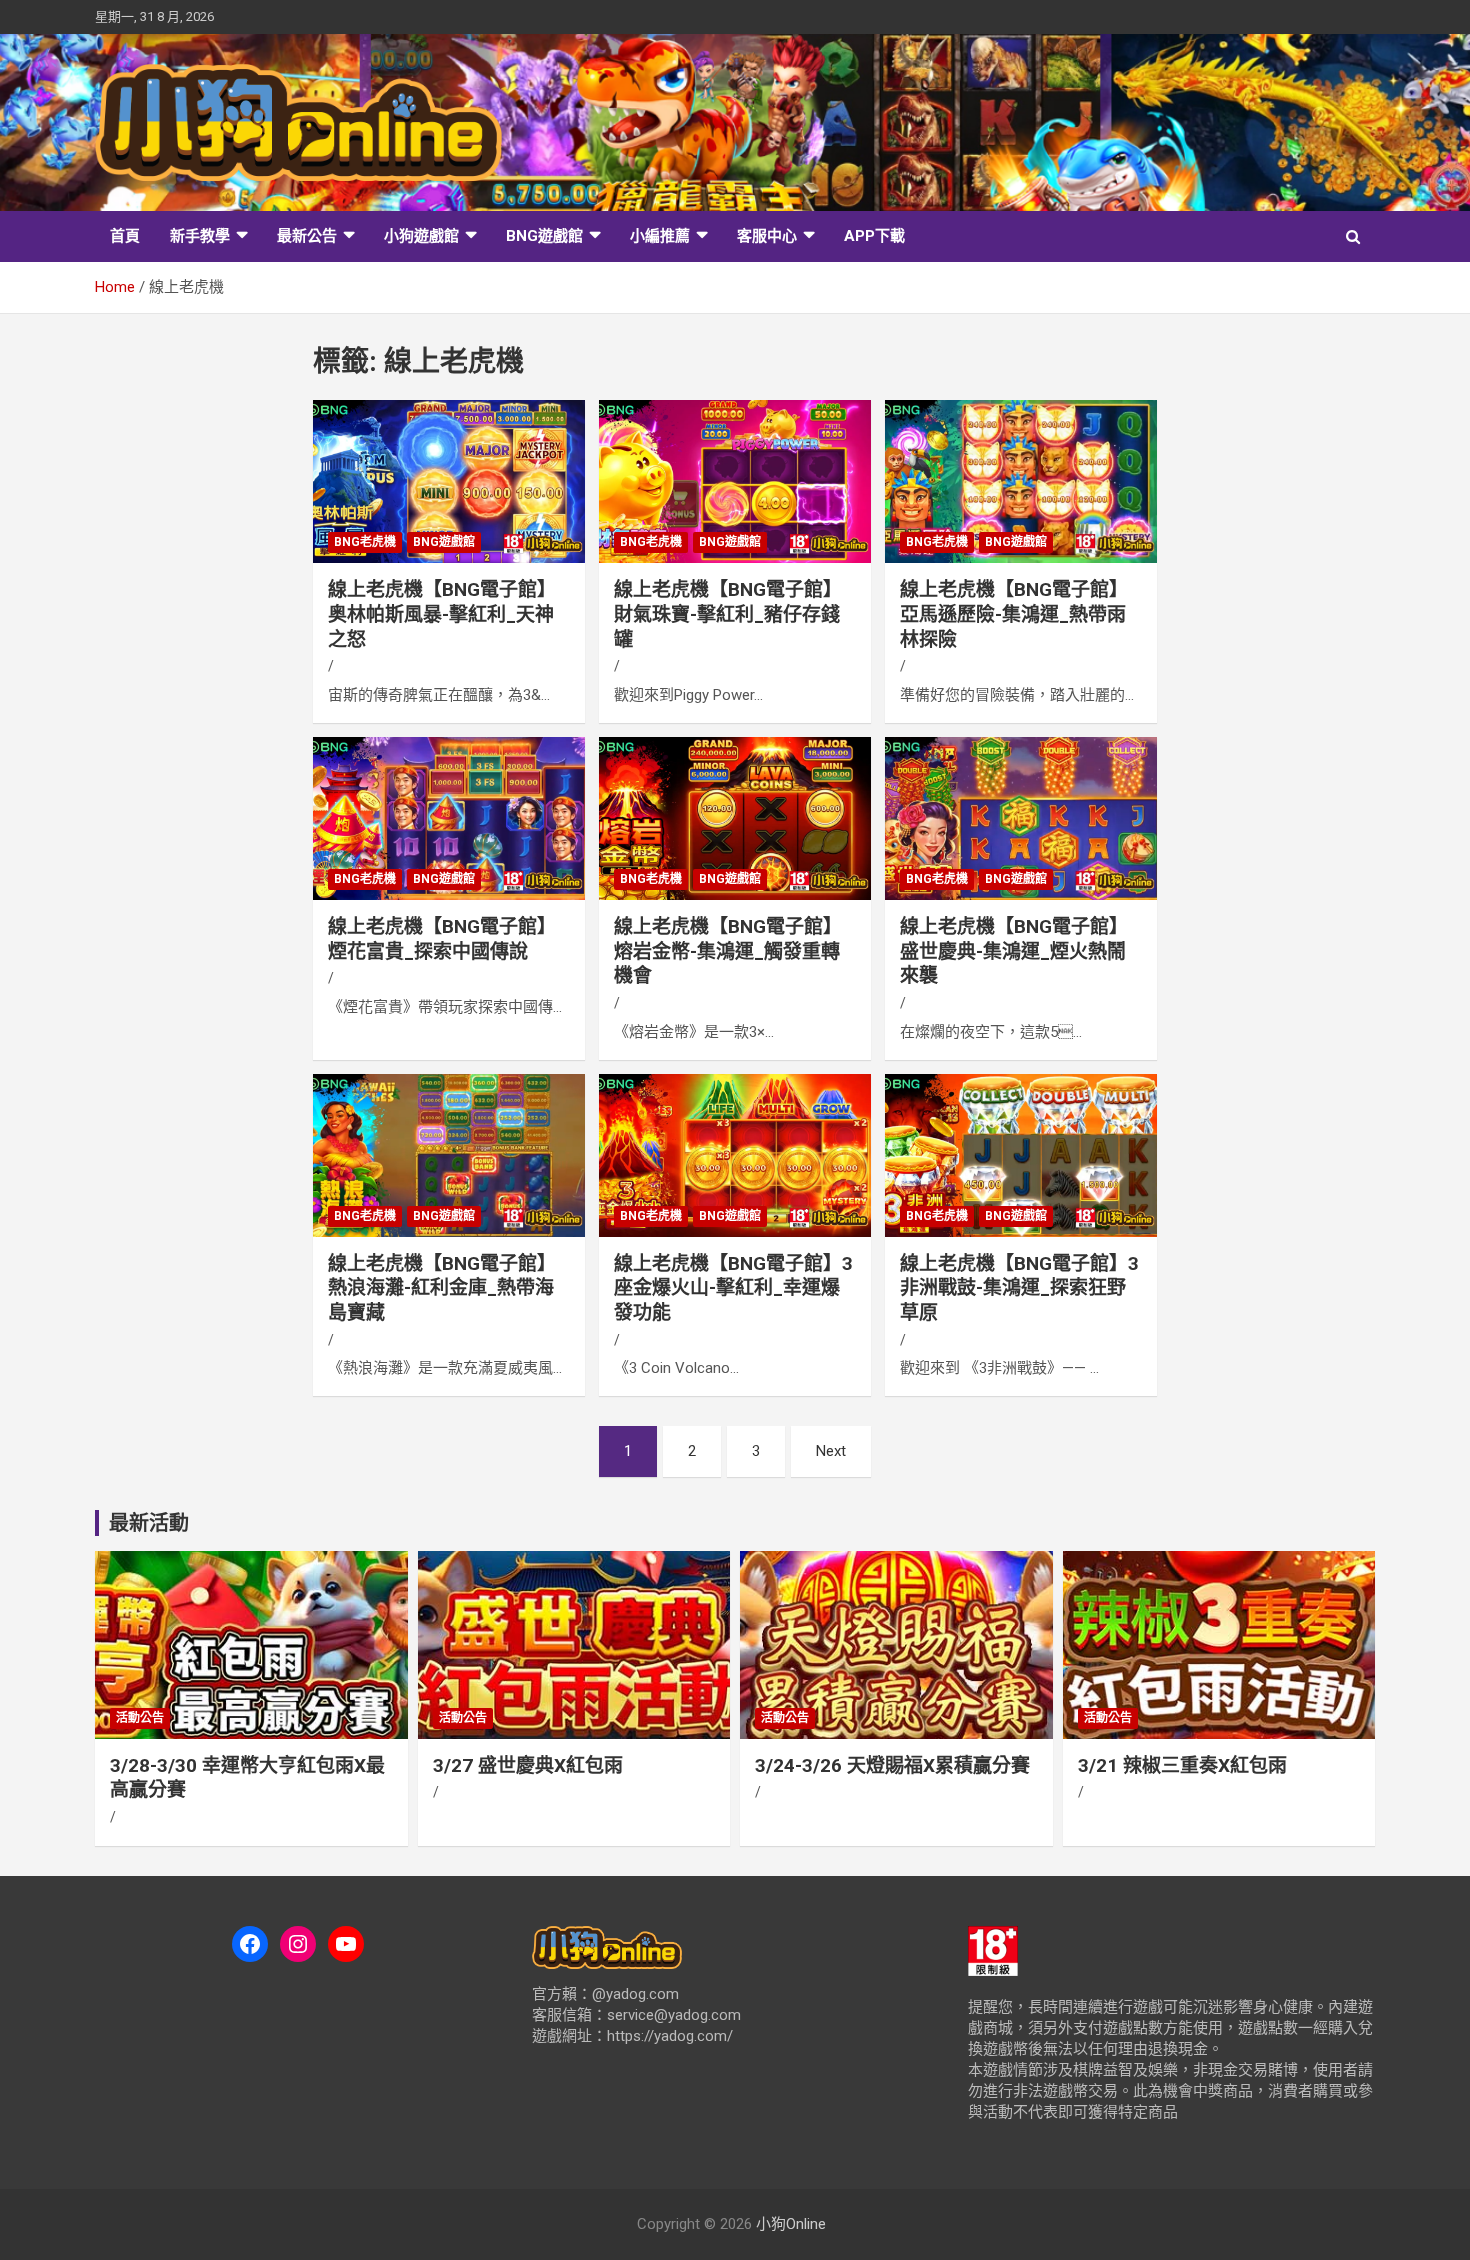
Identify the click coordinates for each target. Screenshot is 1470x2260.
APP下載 (874, 236)
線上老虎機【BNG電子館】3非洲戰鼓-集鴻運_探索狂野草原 (1019, 1288)
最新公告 (307, 236)
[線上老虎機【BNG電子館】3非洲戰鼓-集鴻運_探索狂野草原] (1020, 1155)
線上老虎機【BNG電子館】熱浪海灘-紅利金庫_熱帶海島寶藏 (442, 1288)
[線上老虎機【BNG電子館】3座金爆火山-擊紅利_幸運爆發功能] (734, 1155)
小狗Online (791, 2224)
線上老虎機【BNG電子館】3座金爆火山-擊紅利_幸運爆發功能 (733, 1288)
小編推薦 (660, 236)
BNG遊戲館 (544, 236)
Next (831, 1451)
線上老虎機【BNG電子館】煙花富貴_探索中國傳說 (442, 939)
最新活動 (149, 1523)
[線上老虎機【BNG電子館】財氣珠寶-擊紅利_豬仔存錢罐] (734, 482)
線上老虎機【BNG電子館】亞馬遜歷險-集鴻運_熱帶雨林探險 (1014, 614)
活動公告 (140, 1718)
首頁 (125, 236)
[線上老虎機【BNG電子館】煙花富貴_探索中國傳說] (449, 818)
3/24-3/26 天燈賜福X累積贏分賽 (892, 1765)
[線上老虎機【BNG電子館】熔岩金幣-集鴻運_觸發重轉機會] (734, 818)
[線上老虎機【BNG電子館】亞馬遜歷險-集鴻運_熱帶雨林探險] (1020, 482)
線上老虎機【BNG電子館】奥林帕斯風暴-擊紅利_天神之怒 (442, 614)
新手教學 (200, 236)
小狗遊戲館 (421, 236)
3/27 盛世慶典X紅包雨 (528, 1765)
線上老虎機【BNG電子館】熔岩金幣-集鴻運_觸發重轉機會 (728, 951)
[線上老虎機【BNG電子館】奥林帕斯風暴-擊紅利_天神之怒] (449, 482)
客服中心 (767, 236)
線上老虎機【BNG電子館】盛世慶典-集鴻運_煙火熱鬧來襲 (1014, 951)
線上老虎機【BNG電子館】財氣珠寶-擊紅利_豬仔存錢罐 (728, 614)
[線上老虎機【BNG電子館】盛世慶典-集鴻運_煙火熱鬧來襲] (1020, 818)
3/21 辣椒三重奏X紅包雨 (1182, 1765)
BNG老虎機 (365, 542)
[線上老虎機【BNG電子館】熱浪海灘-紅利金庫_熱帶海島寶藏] (449, 1155)
